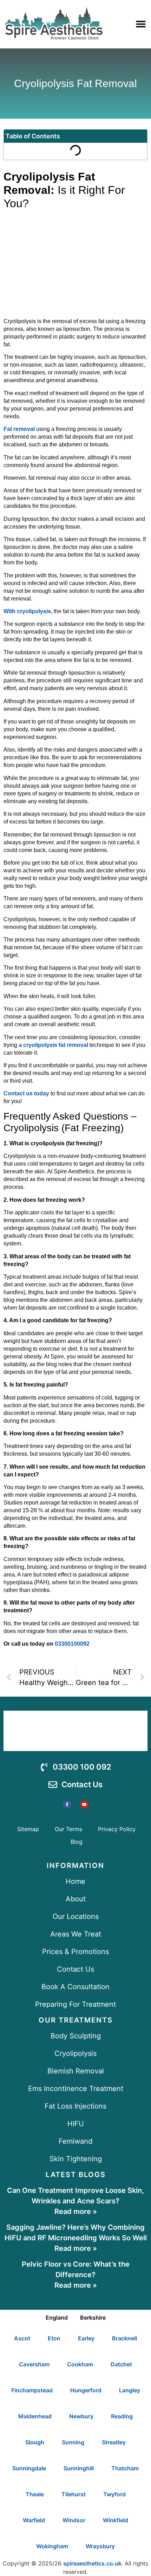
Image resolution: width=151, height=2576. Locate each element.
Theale (35, 2494)
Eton (54, 2338)
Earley (86, 2338)
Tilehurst (74, 2494)
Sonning (73, 2442)
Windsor (74, 2520)
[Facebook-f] (67, 1804)
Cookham (80, 2364)
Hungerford (86, 2390)
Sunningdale (29, 2468)
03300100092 (72, 1644)
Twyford (114, 2494)
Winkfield (116, 2520)
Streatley (114, 2442)
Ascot (22, 2338)
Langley (130, 2390)
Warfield (34, 2520)
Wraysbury (100, 2546)
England (57, 2318)
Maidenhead (35, 2416)
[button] (141, 24)
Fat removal (19, 429)
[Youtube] (84, 1804)
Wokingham (52, 2546)
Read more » (76, 2211)
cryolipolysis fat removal (56, 1045)
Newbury (81, 2416)
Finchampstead (32, 2390)
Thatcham (125, 2468)
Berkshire (93, 2318)
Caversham (34, 2364)
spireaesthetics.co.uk (92, 2563)
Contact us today (26, 1093)
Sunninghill (79, 2468)
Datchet (121, 2364)
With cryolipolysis (27, 611)
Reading (122, 2416)
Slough (35, 2442)
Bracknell (124, 2338)
